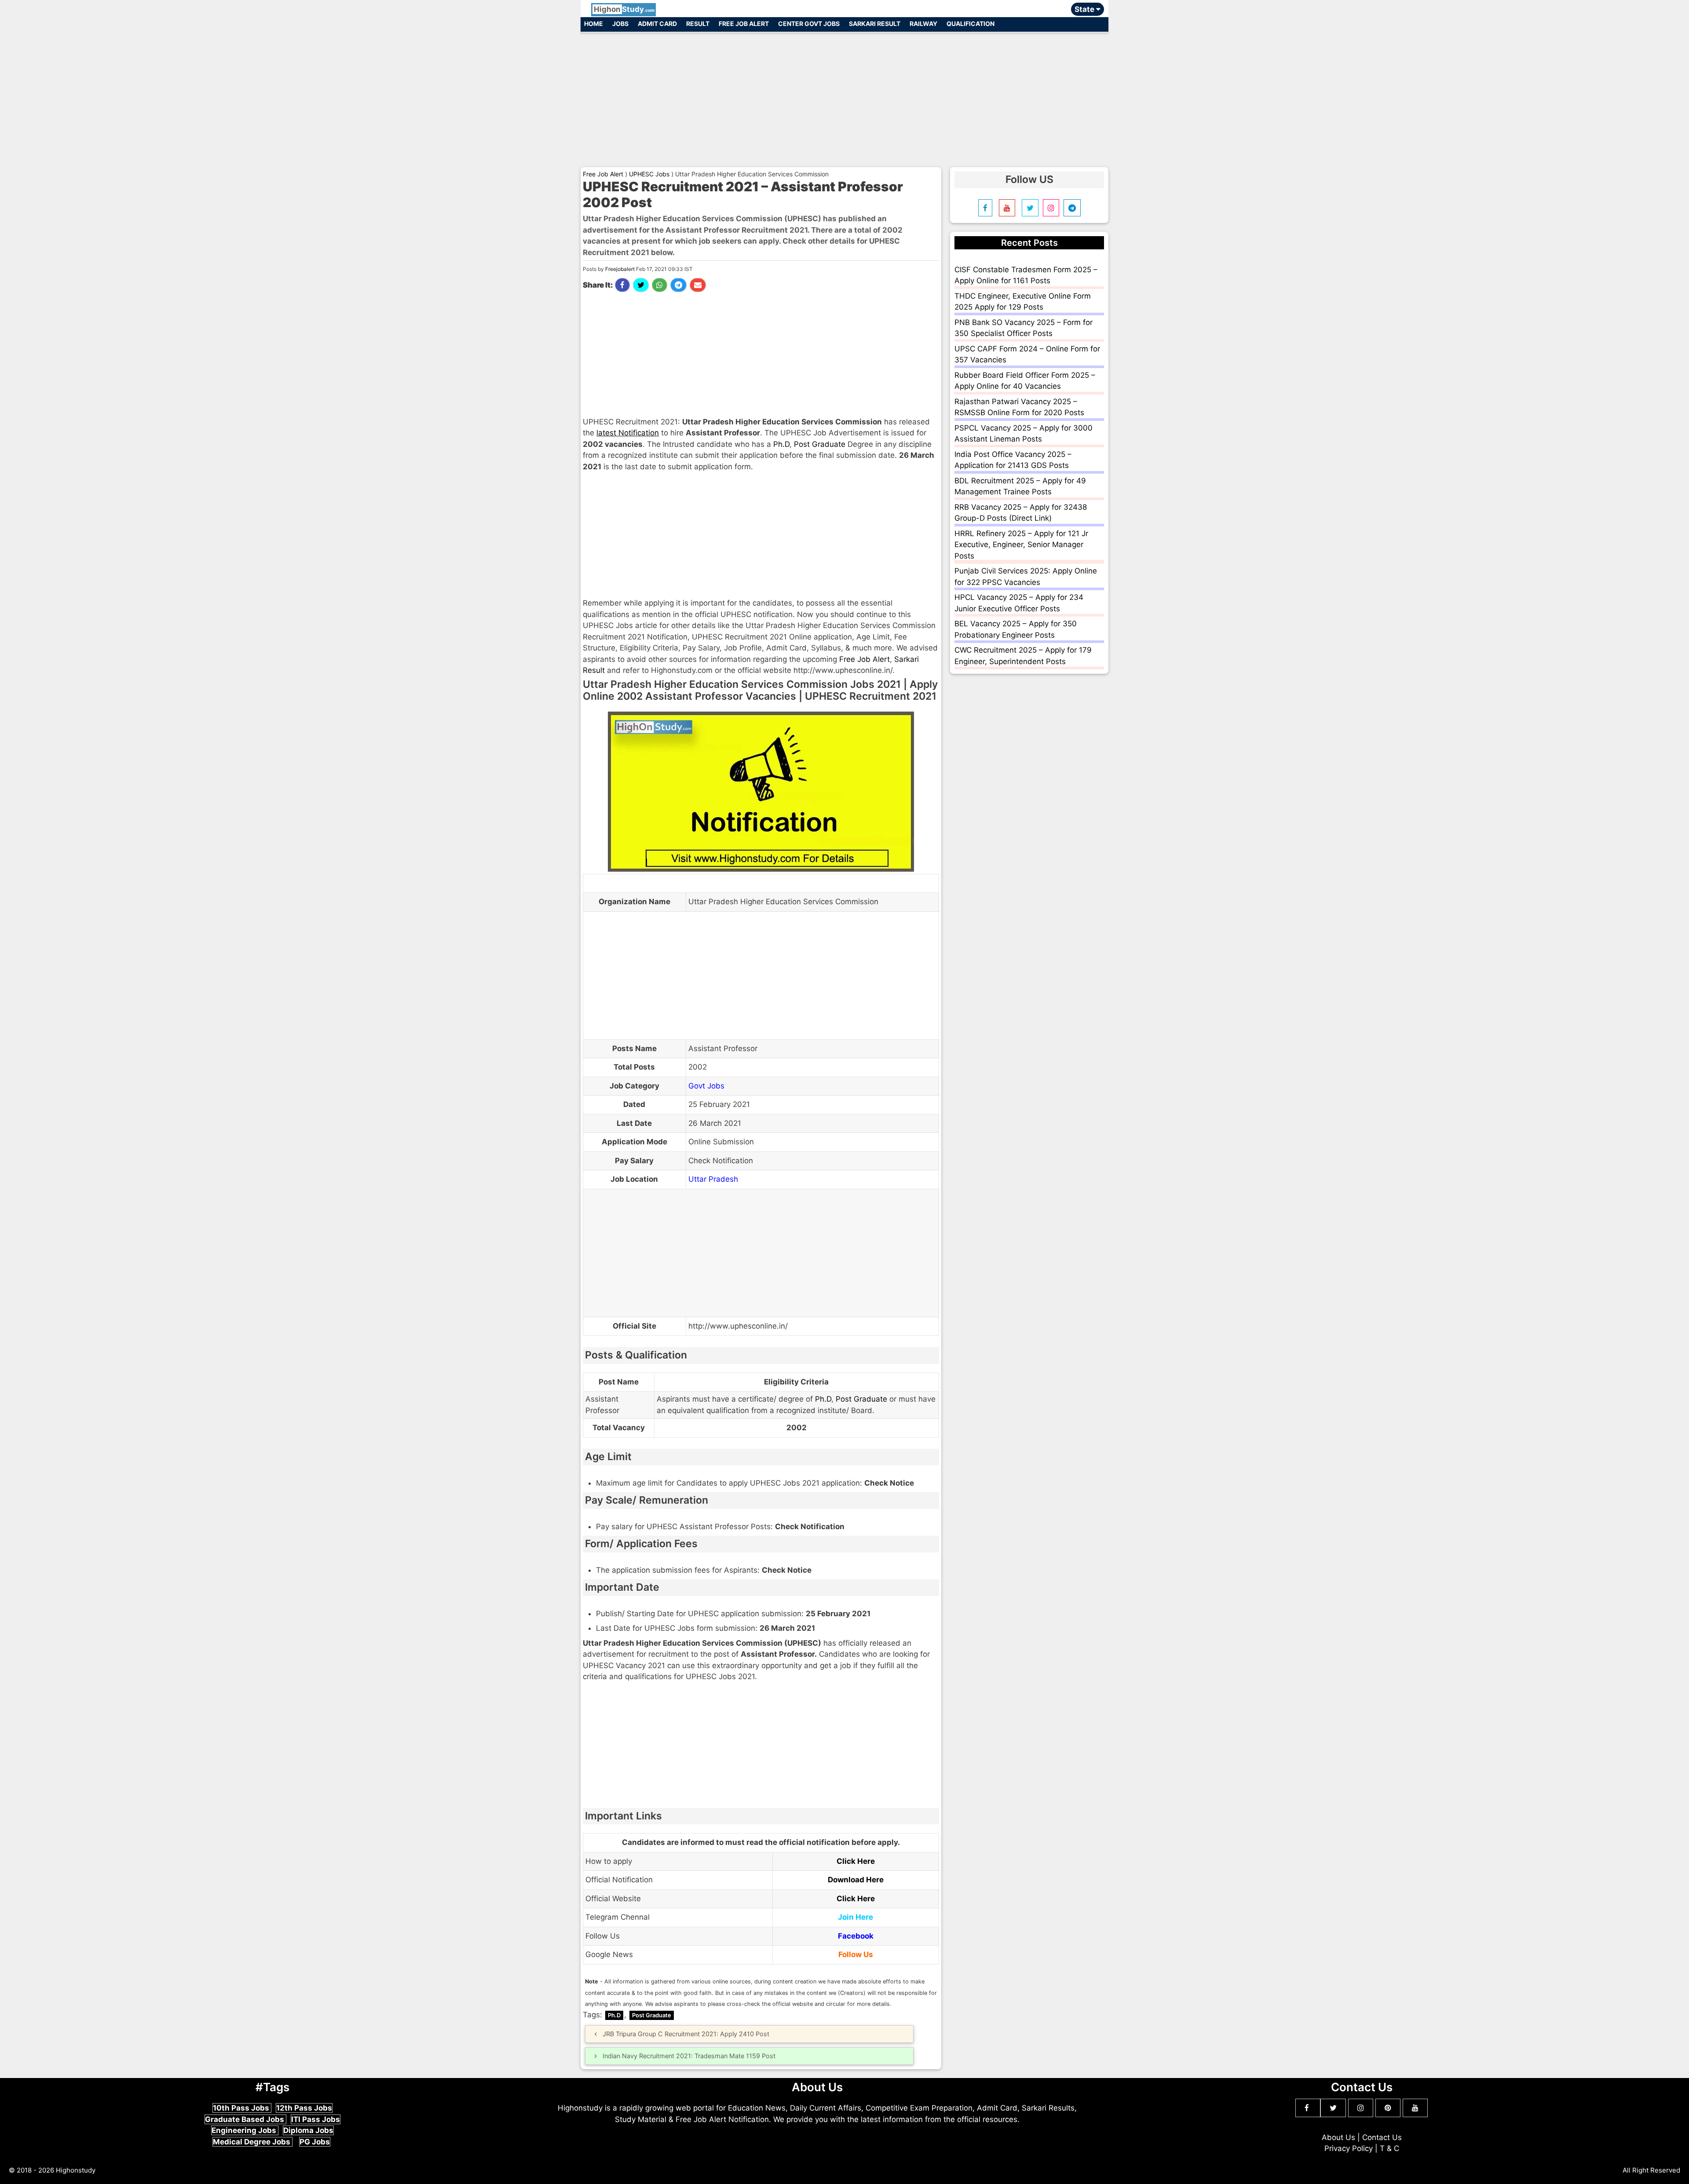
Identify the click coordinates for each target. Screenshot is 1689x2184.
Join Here (855, 1917)
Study (624, 9)
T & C (1389, 2148)
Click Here (856, 1861)
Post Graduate (820, 444)
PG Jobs (315, 2142)
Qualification (971, 24)
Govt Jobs (706, 1086)
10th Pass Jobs (242, 2108)
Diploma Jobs (308, 2130)
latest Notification (628, 433)
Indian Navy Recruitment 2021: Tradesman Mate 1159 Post (689, 2056)
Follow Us (856, 1954)
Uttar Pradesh (713, 1179)
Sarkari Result (875, 24)
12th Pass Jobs (304, 2108)
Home (594, 24)
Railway (923, 24)
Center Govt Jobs (809, 24)
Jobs (620, 24)
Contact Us (1382, 2137)
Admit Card (657, 24)
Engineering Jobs (245, 2130)
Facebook (856, 1936)
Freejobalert (620, 269)
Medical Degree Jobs (252, 2142)
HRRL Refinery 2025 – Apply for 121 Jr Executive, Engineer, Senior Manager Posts (1021, 545)
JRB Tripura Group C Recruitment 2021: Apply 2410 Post (686, 2034)
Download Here (856, 1880)
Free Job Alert (744, 24)
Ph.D (781, 444)
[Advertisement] (844, 96)
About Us (1338, 2137)
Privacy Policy (1349, 2148)
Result (698, 24)
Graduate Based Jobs (245, 2119)
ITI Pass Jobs (316, 2119)
